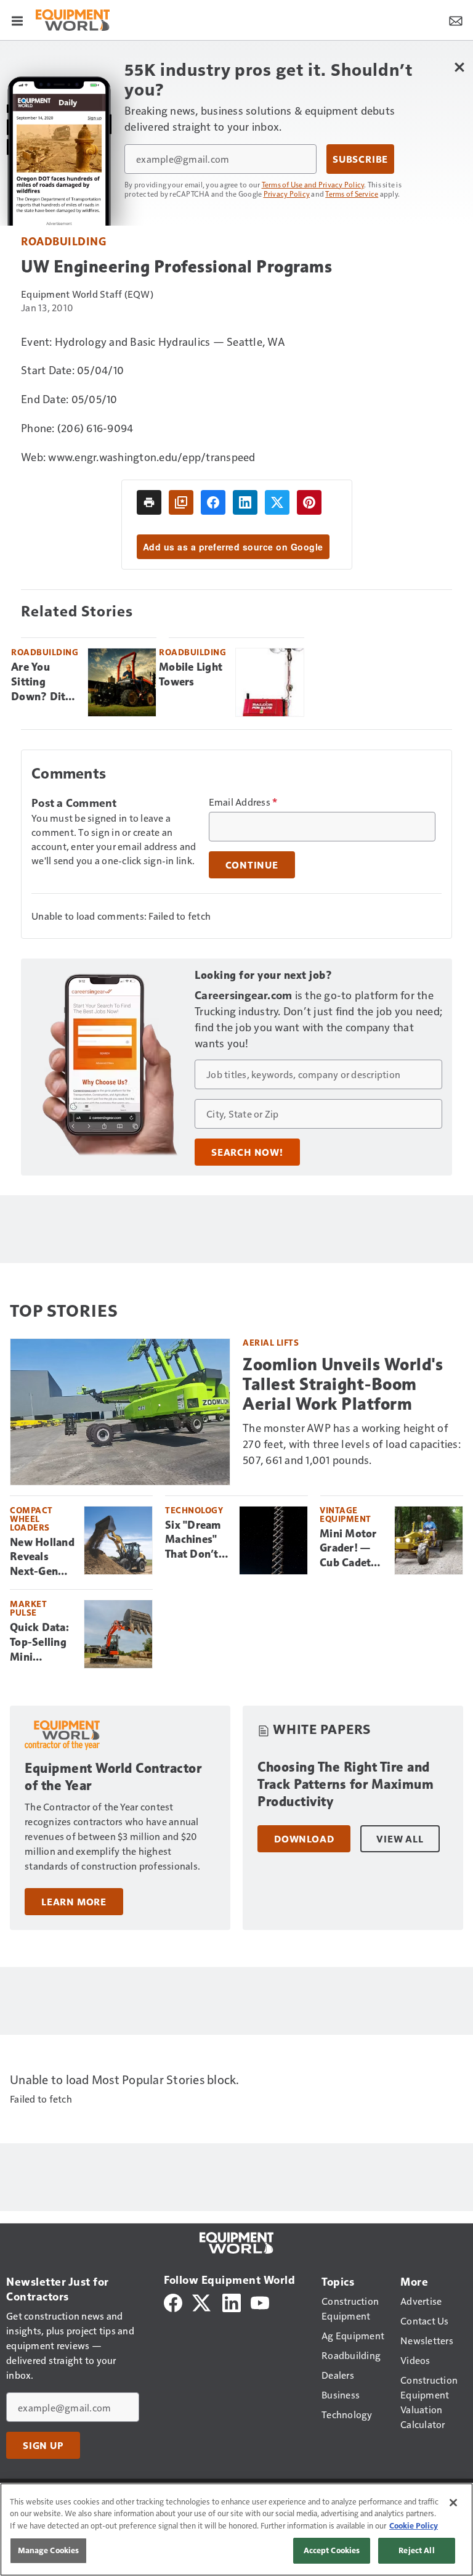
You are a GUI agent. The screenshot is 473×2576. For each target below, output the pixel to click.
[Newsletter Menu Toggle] (456, 20)
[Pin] (309, 502)
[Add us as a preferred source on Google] (181, 502)
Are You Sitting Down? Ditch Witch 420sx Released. (44, 682)
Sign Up (43, 2445)
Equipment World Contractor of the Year (113, 1777)
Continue (252, 865)
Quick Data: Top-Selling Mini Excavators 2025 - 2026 (41, 1643)
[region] (236, 2529)
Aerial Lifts (271, 1342)
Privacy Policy (287, 194)
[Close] (453, 2503)
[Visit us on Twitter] (202, 2301)
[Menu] (17, 20)
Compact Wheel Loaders (31, 1519)
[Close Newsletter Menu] (459, 67)
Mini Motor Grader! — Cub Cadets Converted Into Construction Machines (352, 1549)
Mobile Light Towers (191, 674)
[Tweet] (277, 502)
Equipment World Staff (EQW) (87, 294)
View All (400, 1839)
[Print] (149, 502)
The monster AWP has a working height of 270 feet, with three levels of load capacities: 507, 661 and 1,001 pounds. (352, 1443)
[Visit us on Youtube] (260, 2301)
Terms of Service (352, 194)
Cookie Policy (414, 2525)
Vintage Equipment (346, 1514)
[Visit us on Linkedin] (232, 2301)
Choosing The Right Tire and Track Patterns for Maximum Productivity (346, 1784)
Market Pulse (28, 1608)
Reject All (416, 2550)
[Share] (213, 502)
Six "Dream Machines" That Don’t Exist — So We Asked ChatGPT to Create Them (196, 1540)
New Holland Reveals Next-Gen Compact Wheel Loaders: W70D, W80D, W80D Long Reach (42, 1558)
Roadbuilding (63, 241)
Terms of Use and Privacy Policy (313, 184)
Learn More (74, 1902)
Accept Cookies (332, 2550)
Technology (194, 1510)
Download (304, 1839)
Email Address (243, 802)
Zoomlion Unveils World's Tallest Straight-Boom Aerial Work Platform (343, 1384)
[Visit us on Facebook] (173, 2301)
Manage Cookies (49, 2550)
